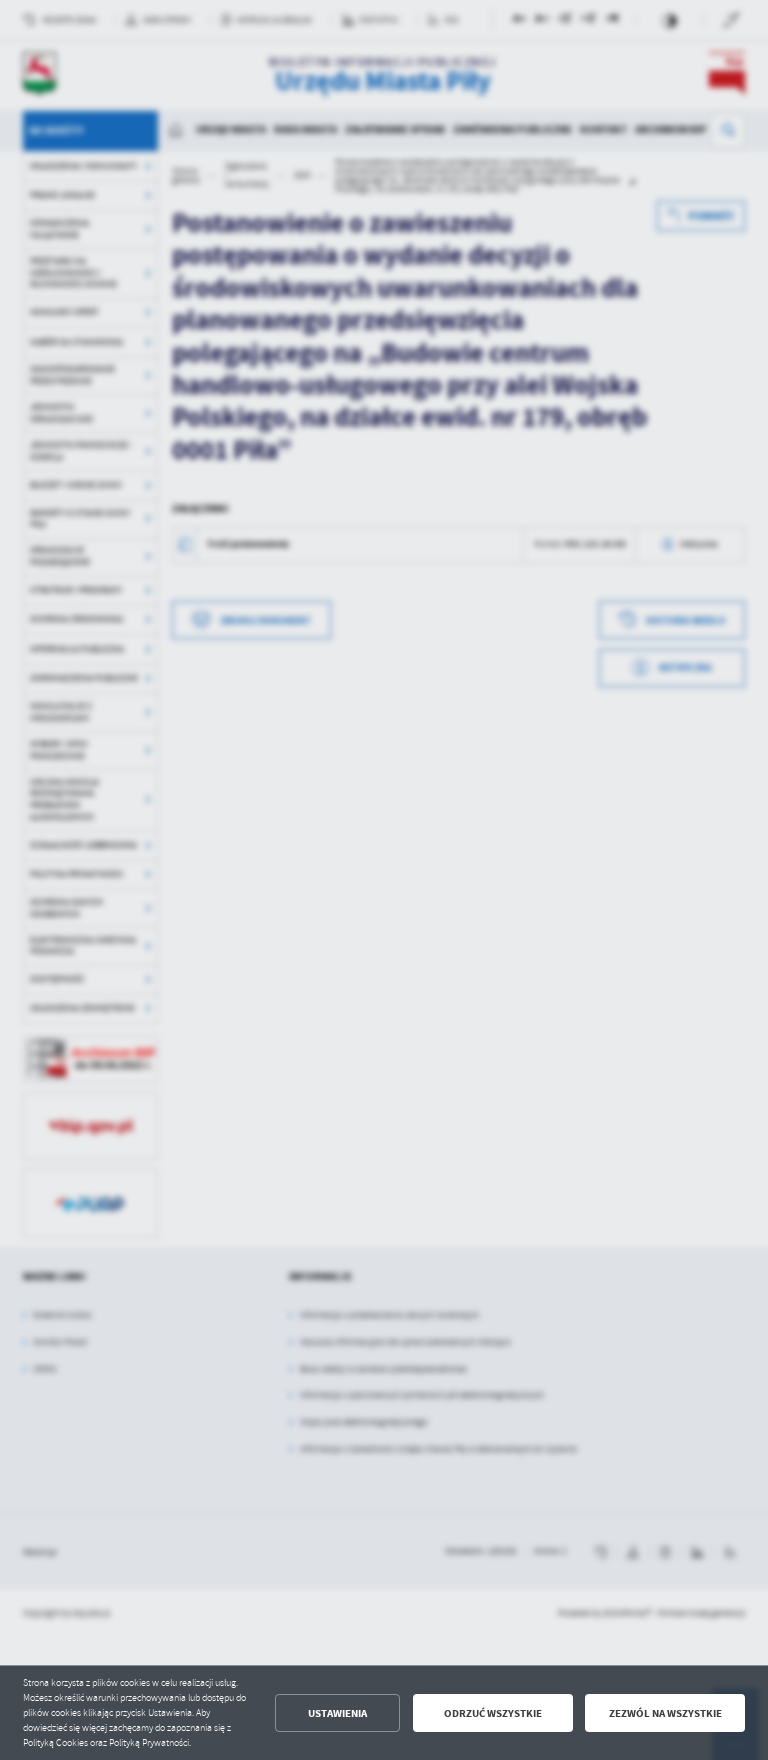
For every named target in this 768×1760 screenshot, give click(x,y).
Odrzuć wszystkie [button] (493, 1713)
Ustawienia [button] (337, 1713)
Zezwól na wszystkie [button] (665, 1713)
